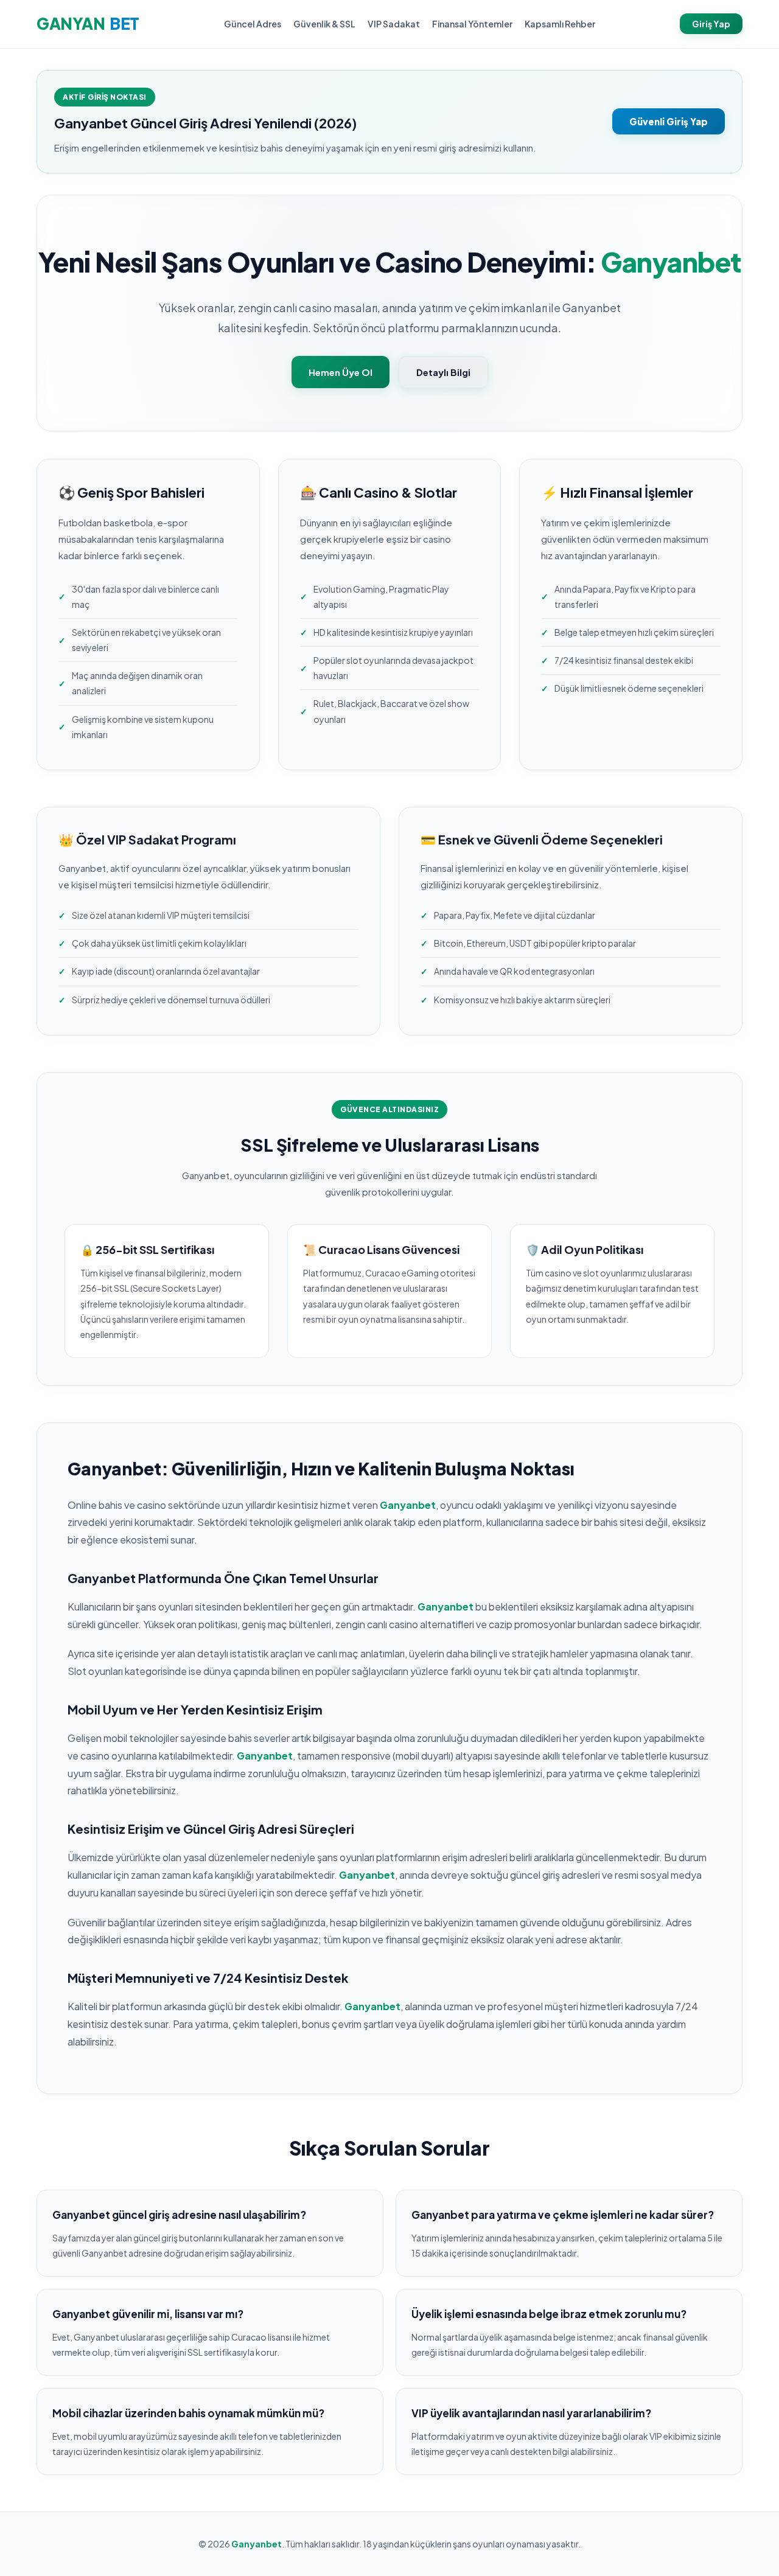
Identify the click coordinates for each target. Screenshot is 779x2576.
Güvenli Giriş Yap (669, 121)
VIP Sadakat (394, 24)
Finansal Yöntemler (472, 24)
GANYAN (88, 23)
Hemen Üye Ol (341, 372)
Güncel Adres (253, 24)
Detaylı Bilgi (443, 372)
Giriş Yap (711, 24)
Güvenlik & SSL (324, 24)
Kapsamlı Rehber (560, 24)
